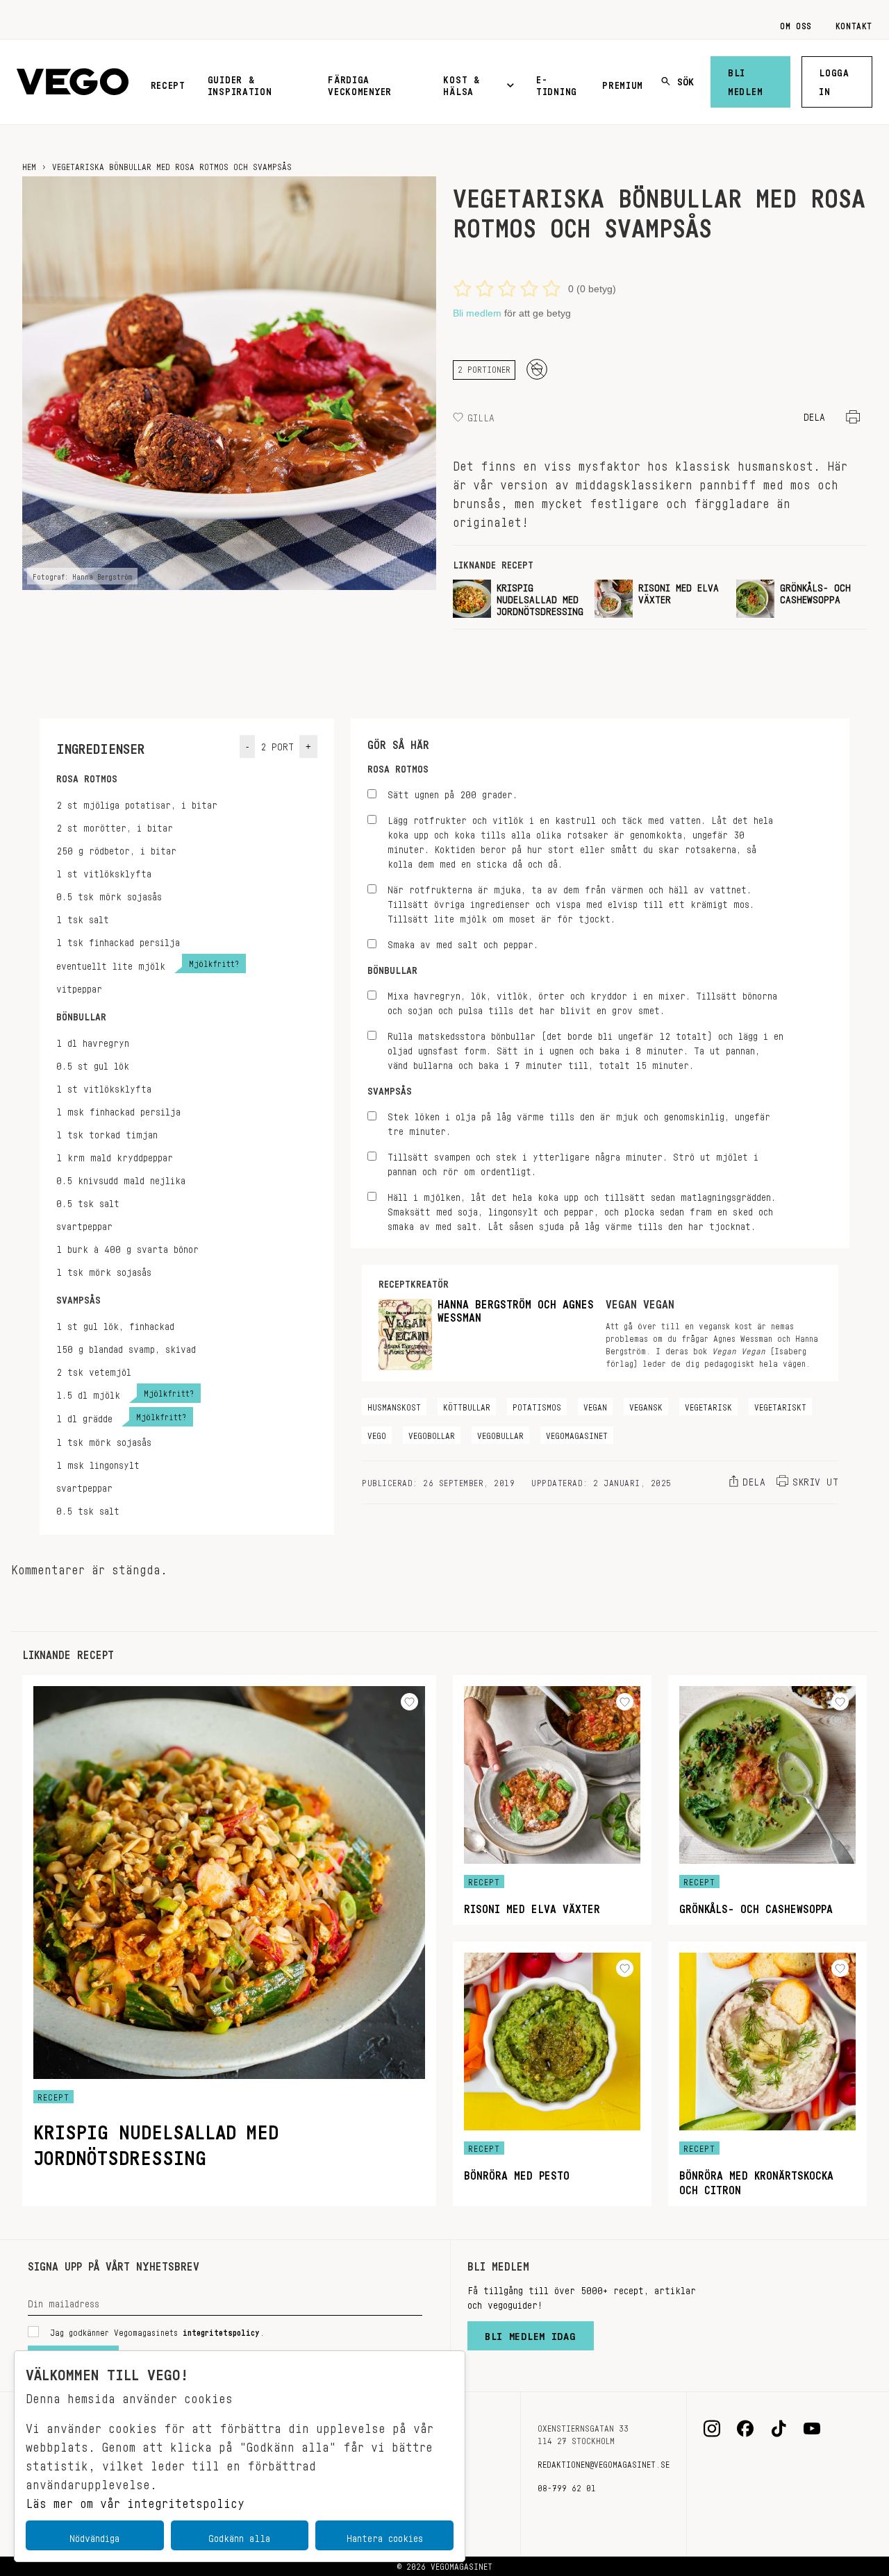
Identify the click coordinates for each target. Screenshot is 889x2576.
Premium (623, 83)
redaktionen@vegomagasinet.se (604, 2462)
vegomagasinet (577, 1433)
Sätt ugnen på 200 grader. (452, 792)
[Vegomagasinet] (73, 82)
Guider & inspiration (240, 83)
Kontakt (854, 24)
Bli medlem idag (531, 2333)
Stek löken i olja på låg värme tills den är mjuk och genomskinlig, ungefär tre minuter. (579, 1122)
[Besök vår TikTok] (779, 2429)
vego (377, 1433)
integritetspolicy (221, 2330)
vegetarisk (708, 1405)
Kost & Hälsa (461, 83)
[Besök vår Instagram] (712, 2429)
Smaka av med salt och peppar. (463, 942)
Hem (29, 165)
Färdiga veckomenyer (360, 83)
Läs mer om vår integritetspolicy (135, 2500)
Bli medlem (745, 79)
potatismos (537, 1405)
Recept (168, 83)
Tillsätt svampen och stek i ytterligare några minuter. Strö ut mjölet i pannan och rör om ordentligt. (573, 1162)
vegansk (646, 1405)
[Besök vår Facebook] (745, 2429)
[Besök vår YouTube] (812, 2429)
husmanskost (394, 1405)
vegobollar (432, 1433)
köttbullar (467, 1405)
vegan (595, 1405)
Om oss (796, 24)
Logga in (834, 79)
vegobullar (500, 1433)
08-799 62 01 (567, 2486)
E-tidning (557, 83)
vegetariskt (780, 1405)
